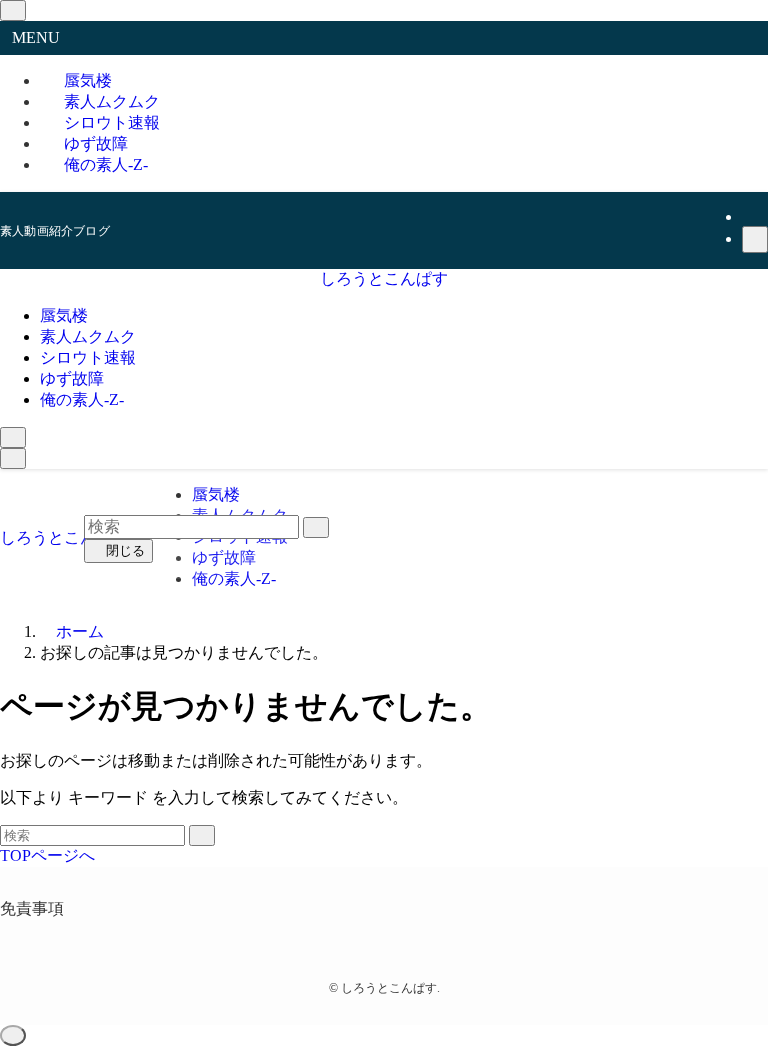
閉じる (123, 550)
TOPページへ (47, 855)
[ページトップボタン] (13, 1035)
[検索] (755, 239)
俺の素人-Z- (106, 164)
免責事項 (32, 908)
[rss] (754, 216)
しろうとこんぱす (384, 278)
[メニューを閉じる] (13, 10)
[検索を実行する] (202, 835)
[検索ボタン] (13, 437)
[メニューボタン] (13, 458)
